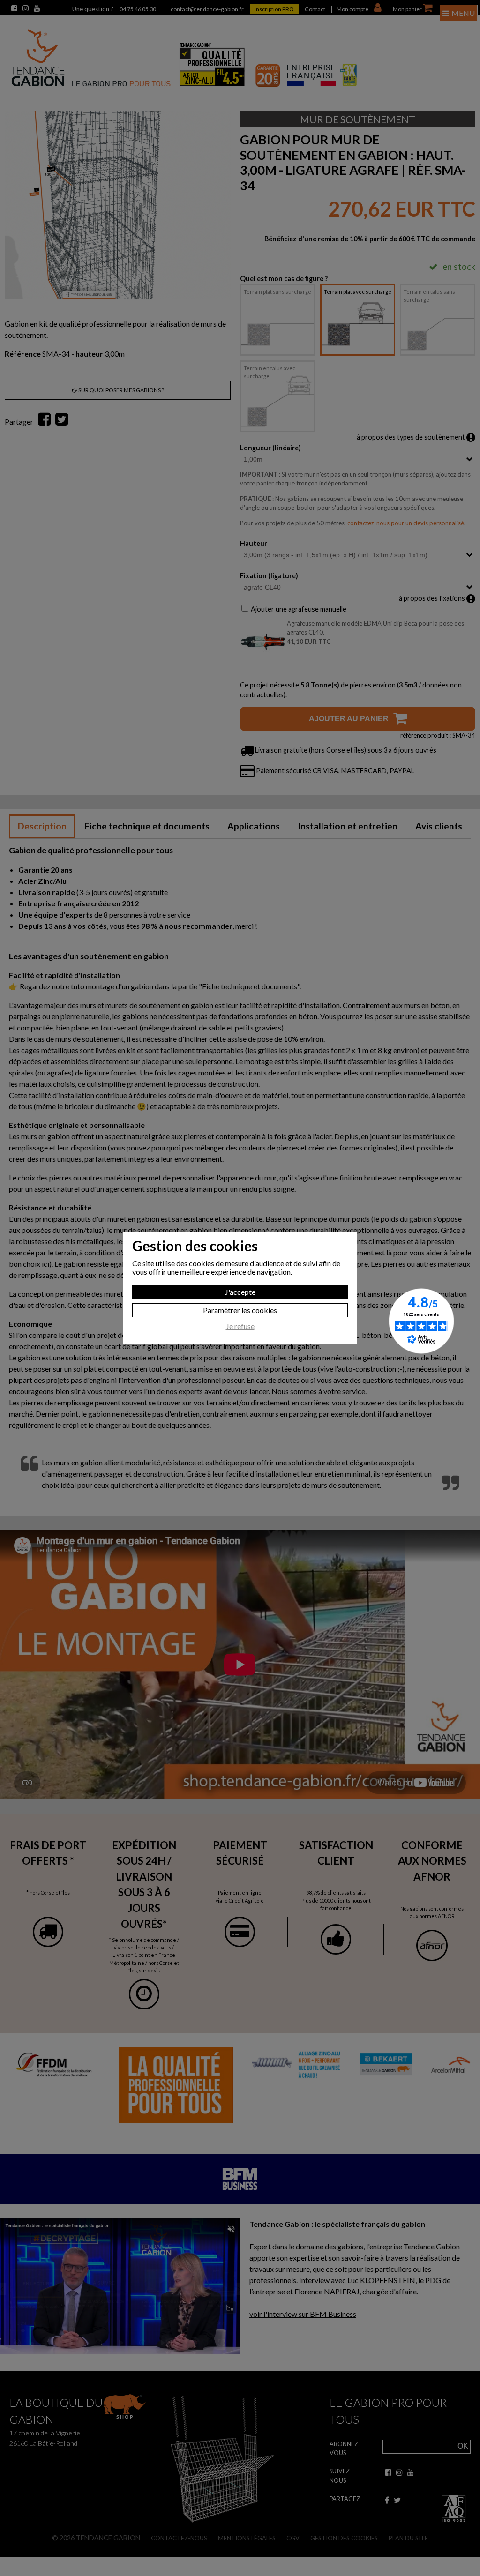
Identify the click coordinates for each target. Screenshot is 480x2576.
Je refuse (240, 1326)
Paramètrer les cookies (240, 1310)
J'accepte (240, 1292)
